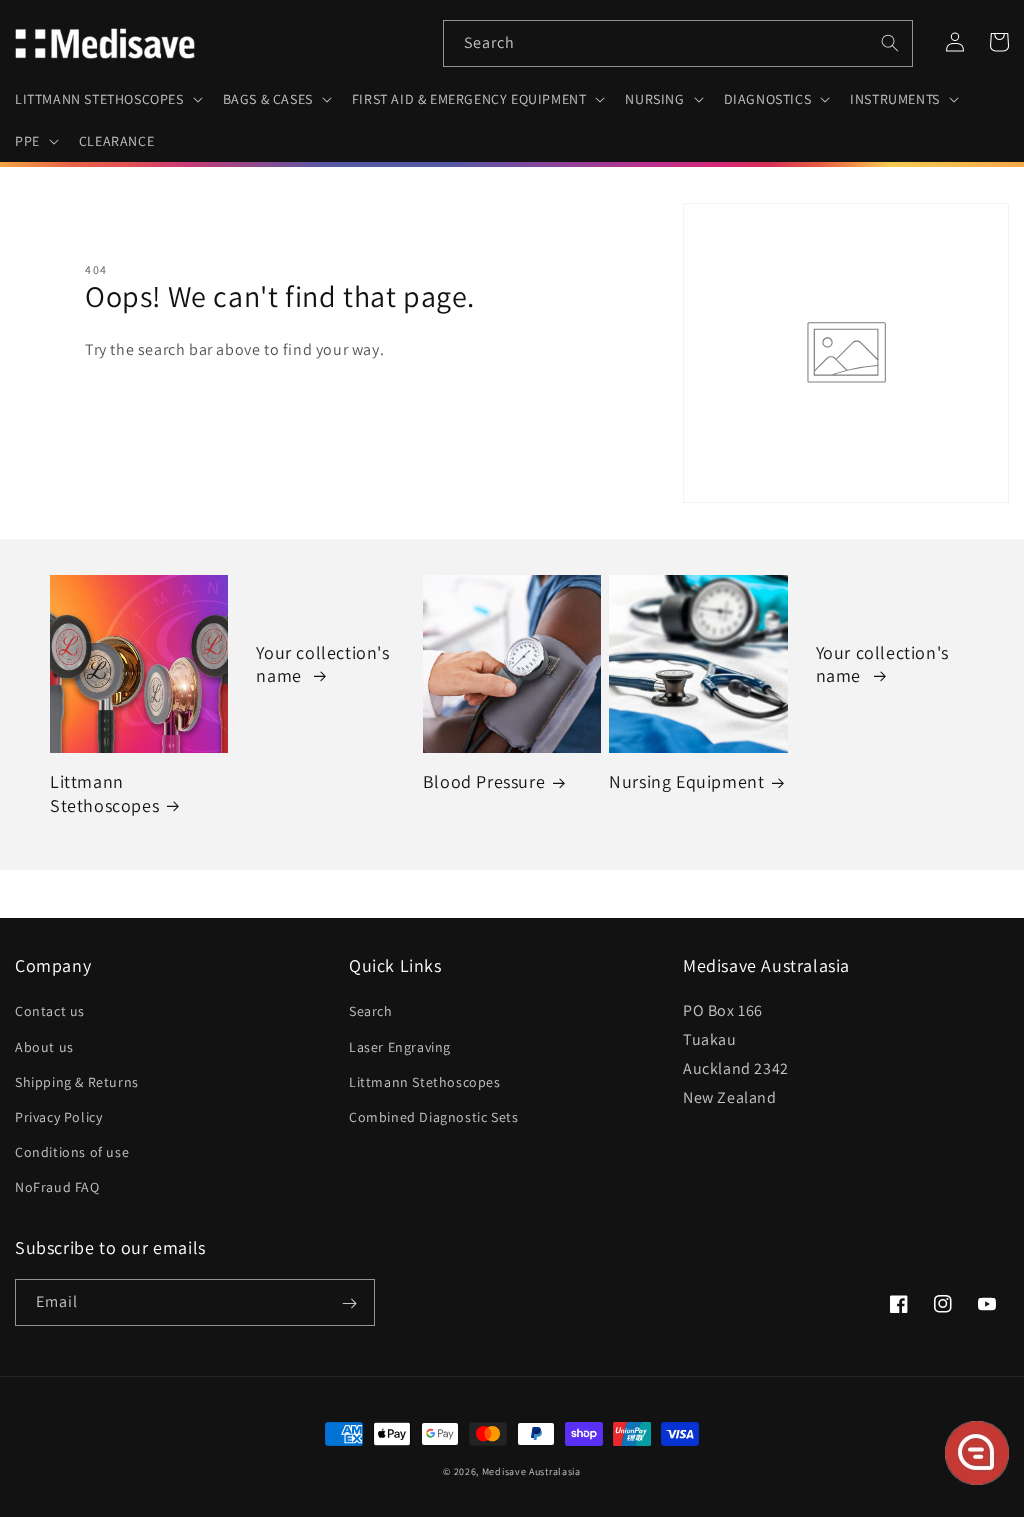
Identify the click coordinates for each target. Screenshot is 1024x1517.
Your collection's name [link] (322, 664)
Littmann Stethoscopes (104, 793)
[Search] (890, 43)
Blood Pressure (484, 781)
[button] (107, 99)
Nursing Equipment (686, 781)
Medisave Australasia (531, 1471)
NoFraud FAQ (57, 1187)
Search (371, 1011)
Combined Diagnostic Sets (433, 1117)
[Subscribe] (349, 1304)
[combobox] (678, 43)
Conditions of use (72, 1152)
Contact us (50, 1011)
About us (44, 1047)
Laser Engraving (400, 1047)
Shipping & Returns (77, 1082)
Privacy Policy (58, 1117)
